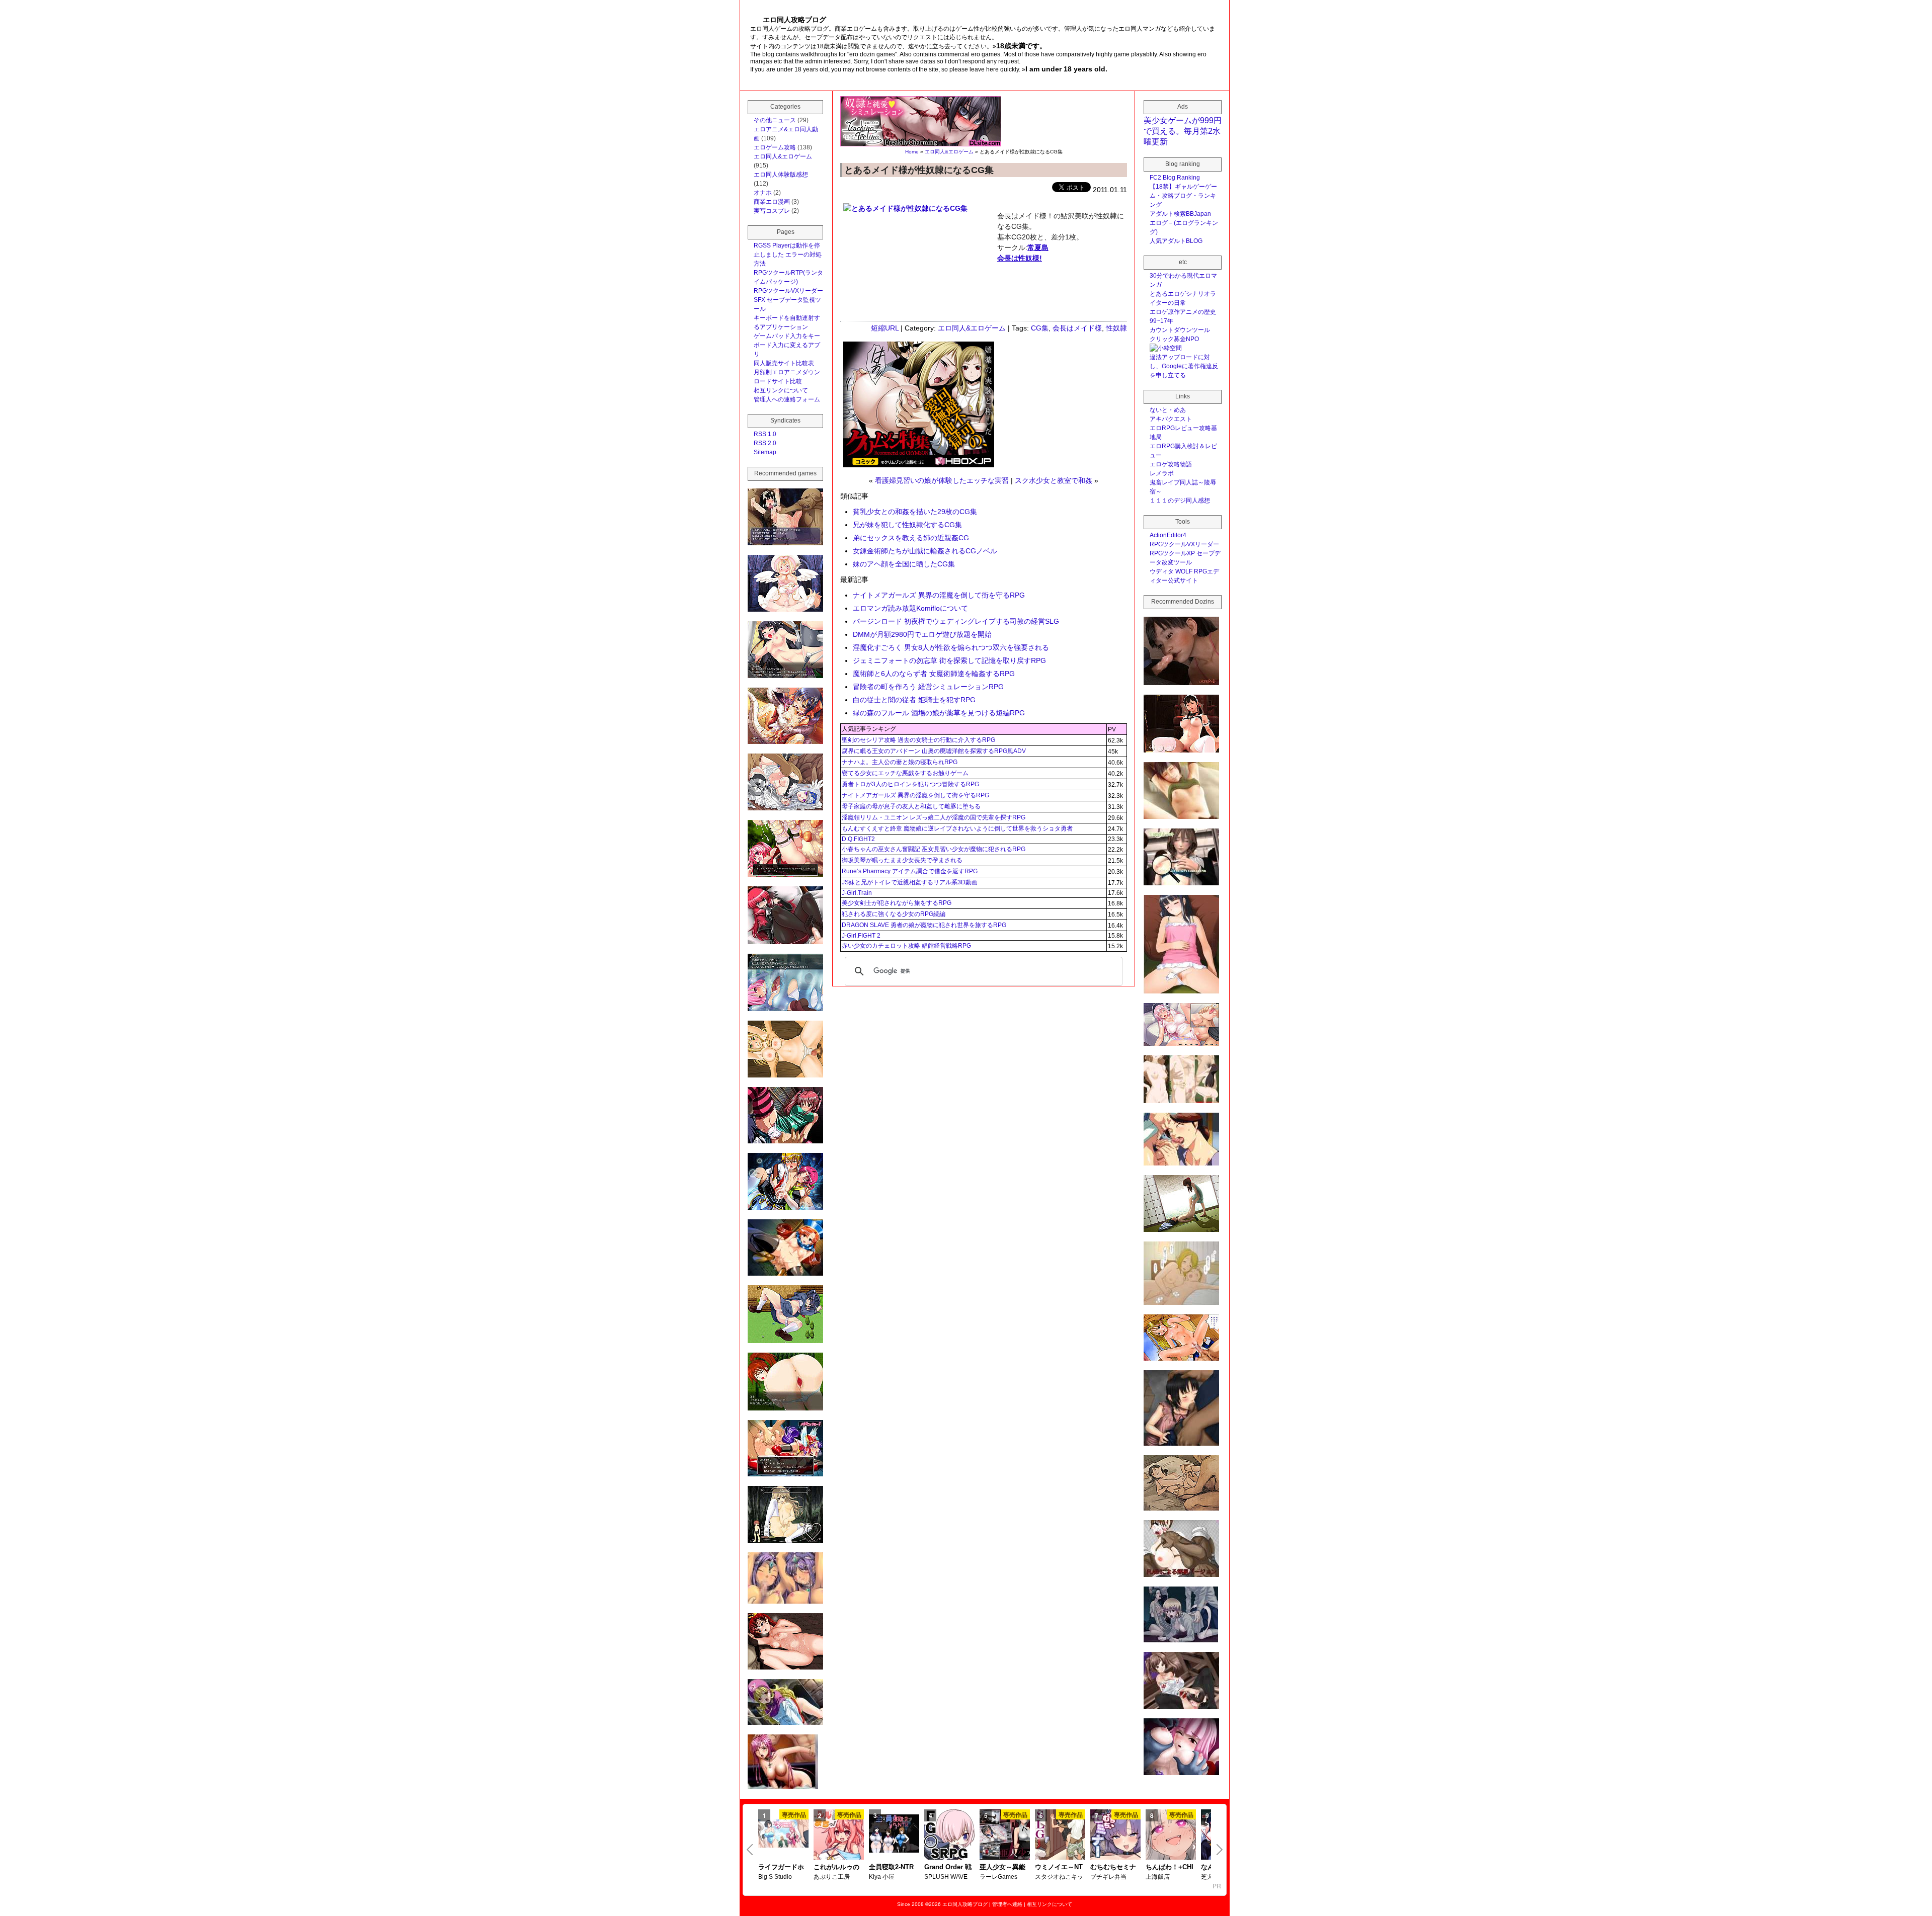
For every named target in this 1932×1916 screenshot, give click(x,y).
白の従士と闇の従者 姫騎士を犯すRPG (914, 700)
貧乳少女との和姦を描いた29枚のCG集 (915, 512)
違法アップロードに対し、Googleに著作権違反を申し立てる (1184, 366)
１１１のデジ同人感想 (1180, 501)
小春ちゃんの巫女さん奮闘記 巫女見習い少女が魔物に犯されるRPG (934, 849)
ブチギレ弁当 (1108, 1877)
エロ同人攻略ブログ (965, 1904)
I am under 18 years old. (1066, 69)
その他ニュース (775, 120)
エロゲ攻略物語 (1171, 464)
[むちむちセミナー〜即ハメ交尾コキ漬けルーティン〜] (1115, 1836)
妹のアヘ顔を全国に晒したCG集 (904, 564)
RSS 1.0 (765, 434)
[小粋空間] (1166, 348)
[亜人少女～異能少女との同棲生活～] (1005, 1836)
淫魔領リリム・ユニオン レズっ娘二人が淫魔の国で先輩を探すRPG (934, 817)
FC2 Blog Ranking (1175, 178)
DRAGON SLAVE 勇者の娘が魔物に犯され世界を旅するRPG (924, 925)
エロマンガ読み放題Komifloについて (910, 608)
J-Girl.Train (857, 893)
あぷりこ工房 (832, 1877)
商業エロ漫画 (772, 202)
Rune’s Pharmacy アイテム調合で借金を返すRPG (910, 871)
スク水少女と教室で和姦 (1054, 480)
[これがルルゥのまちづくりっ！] (839, 1836)
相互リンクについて (781, 390)
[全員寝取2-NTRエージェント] (894, 1835)
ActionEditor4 (1168, 535)
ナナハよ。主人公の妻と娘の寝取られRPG (900, 762)
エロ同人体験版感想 (781, 175)
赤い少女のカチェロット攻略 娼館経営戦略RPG (906, 946)
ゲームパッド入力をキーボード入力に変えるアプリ (787, 345)
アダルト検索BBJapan (1180, 214)
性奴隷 (1116, 328)
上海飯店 (1158, 1877)
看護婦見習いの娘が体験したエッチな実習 (942, 480)
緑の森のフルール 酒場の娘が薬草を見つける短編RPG (939, 713)
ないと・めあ (1168, 410)
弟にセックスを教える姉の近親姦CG (911, 538)
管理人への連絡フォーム (787, 399)
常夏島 (1038, 247)
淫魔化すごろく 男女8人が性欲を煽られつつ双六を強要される (951, 647)
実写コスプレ (772, 211)
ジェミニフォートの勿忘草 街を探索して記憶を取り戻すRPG (949, 660)
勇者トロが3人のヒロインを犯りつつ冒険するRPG (910, 784)
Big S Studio (775, 1877)
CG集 (1040, 328)
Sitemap (765, 452)
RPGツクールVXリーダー (788, 291)
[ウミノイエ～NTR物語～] (1060, 1836)
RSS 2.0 (765, 443)
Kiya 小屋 (882, 1877)
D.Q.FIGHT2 (858, 839)
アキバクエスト (1171, 419)
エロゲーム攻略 (775, 147)
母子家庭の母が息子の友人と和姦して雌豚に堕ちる (911, 806)
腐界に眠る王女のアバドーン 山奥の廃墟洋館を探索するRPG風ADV (934, 751)
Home (912, 152)
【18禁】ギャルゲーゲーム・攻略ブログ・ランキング (1183, 196)
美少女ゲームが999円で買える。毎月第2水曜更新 (1183, 131)
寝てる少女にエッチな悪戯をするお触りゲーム (905, 773)
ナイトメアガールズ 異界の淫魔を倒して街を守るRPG (939, 595)
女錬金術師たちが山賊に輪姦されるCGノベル (925, 551)
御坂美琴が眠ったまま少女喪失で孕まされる (902, 860)
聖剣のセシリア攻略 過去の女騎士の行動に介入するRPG (918, 740)
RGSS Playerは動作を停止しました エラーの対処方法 (788, 255)
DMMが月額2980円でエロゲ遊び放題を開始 (922, 634)
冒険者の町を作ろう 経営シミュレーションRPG (928, 687)
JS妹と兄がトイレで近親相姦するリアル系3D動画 (910, 882)
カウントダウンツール (1180, 330)
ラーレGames (998, 1877)
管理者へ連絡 (1007, 1904)
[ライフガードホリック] (783, 1835)
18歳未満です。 (1021, 46)
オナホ (763, 193)
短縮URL (885, 328)
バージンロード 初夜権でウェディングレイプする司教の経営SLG (956, 621)
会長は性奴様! (1020, 258)
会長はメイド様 (1077, 328)
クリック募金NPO (1174, 339)
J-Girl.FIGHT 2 (861, 936)
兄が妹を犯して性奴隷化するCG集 (907, 525)
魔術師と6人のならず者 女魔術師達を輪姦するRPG (934, 674)
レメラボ (1162, 473)
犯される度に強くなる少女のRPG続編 (894, 914)
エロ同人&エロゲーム (949, 152)
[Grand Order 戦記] (949, 1836)
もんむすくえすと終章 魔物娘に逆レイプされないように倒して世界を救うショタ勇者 (957, 828)
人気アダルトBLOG (1176, 241)
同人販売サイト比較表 (784, 363)
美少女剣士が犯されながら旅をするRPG (897, 903)
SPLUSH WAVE (946, 1877)
